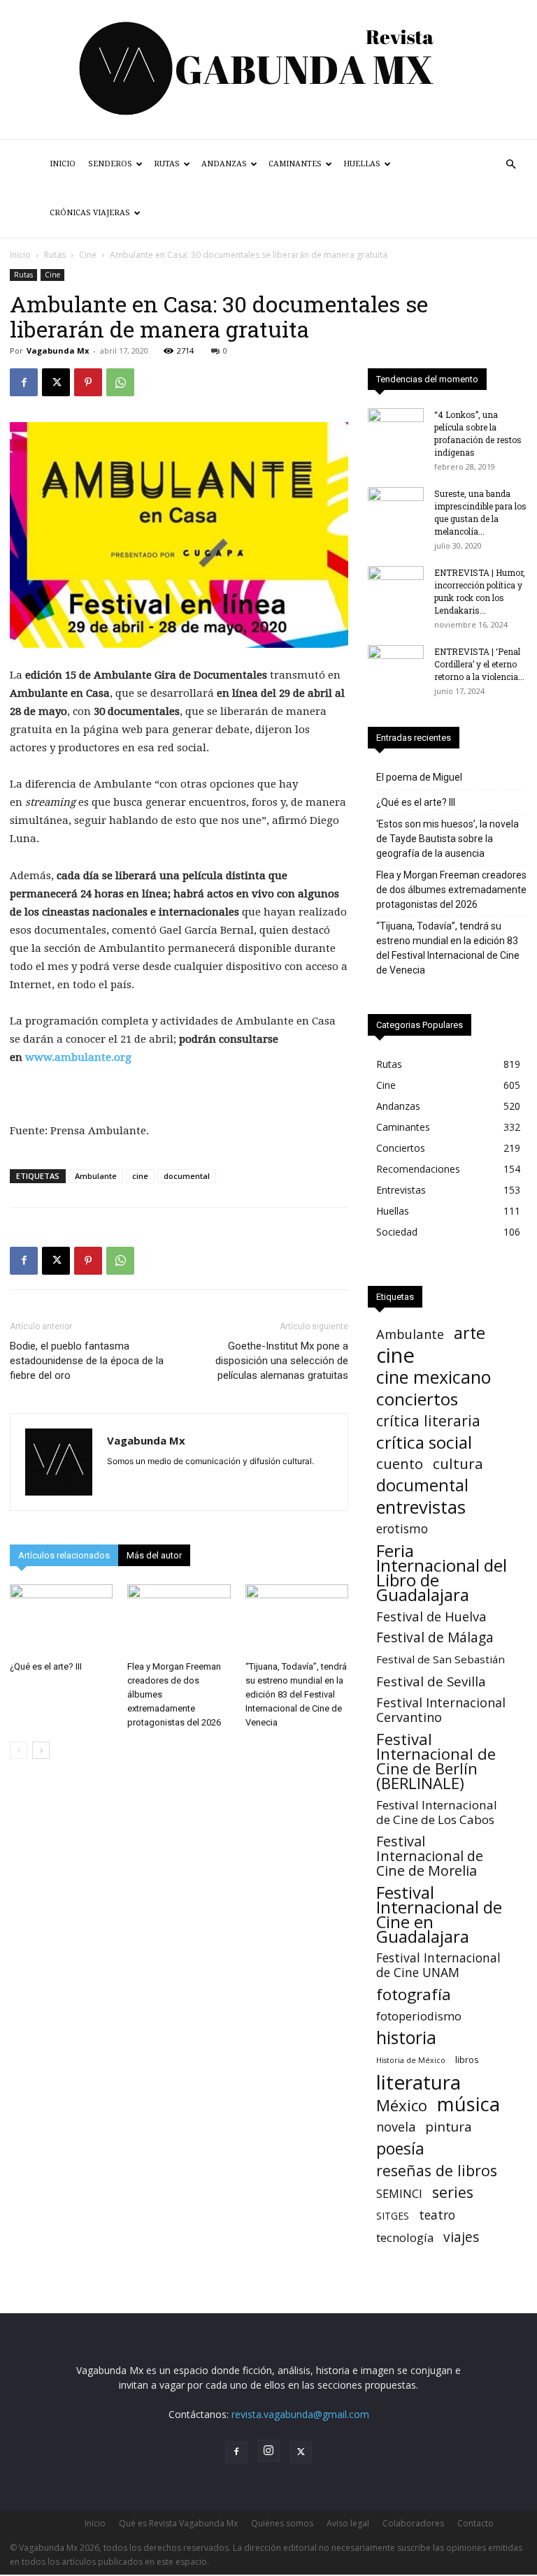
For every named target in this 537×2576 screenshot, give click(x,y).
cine (140, 1176)
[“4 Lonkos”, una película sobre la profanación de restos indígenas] (396, 428)
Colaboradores (413, 2523)
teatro (437, 2215)
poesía (400, 2149)
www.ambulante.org (78, 1057)
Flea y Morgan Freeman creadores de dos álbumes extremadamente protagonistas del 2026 (451, 890)
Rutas (167, 164)
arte (470, 1333)
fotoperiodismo (419, 2016)
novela (396, 2127)
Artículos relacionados (64, 1555)
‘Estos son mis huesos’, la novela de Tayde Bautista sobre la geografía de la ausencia (447, 839)
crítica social (424, 1442)
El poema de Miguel (419, 777)
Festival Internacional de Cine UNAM (438, 1965)
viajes (461, 2237)
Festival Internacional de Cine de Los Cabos (437, 1812)
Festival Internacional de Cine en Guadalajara (439, 1914)
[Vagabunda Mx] (268, 70)
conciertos (417, 1399)
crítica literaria (428, 1420)
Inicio (63, 164)
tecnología (405, 2237)
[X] (56, 382)
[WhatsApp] (120, 382)
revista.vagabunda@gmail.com (300, 2414)
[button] (510, 165)
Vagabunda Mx (58, 350)
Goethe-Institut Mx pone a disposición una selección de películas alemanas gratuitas (282, 1361)
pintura (449, 2127)
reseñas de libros (437, 2170)
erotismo (402, 1529)
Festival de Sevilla (431, 1681)
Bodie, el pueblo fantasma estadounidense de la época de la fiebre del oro (87, 1361)
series (453, 2192)
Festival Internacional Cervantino (441, 1710)
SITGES (393, 2216)
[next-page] (41, 1750)
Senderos (110, 164)
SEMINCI (399, 2193)
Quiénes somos (282, 2523)
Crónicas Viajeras (90, 213)
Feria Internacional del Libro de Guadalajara (442, 1572)
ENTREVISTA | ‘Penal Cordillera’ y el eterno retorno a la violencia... (479, 664)
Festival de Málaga (435, 1638)
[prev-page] (19, 1750)
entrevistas (421, 1507)
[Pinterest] (88, 382)
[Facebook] (24, 382)
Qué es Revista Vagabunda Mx (178, 2523)
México (402, 2105)
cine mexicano (434, 1377)
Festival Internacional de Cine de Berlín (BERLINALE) (436, 1761)
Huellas (362, 164)
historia (406, 2038)
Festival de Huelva (431, 1616)
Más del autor (154, 1555)
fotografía (414, 1994)
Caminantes (295, 164)
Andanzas (224, 164)
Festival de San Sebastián (441, 1659)
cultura (458, 1464)
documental (187, 1176)
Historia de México (411, 2060)
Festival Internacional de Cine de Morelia (430, 1856)
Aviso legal (348, 2523)
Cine (88, 255)
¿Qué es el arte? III (46, 1666)
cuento (400, 1464)
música (468, 2104)
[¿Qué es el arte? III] (61, 1620)
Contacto (475, 2523)
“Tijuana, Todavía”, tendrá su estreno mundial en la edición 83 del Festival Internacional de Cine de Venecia (296, 1694)
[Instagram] (268, 2451)
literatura (418, 2082)
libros (467, 2060)
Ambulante (96, 1176)
